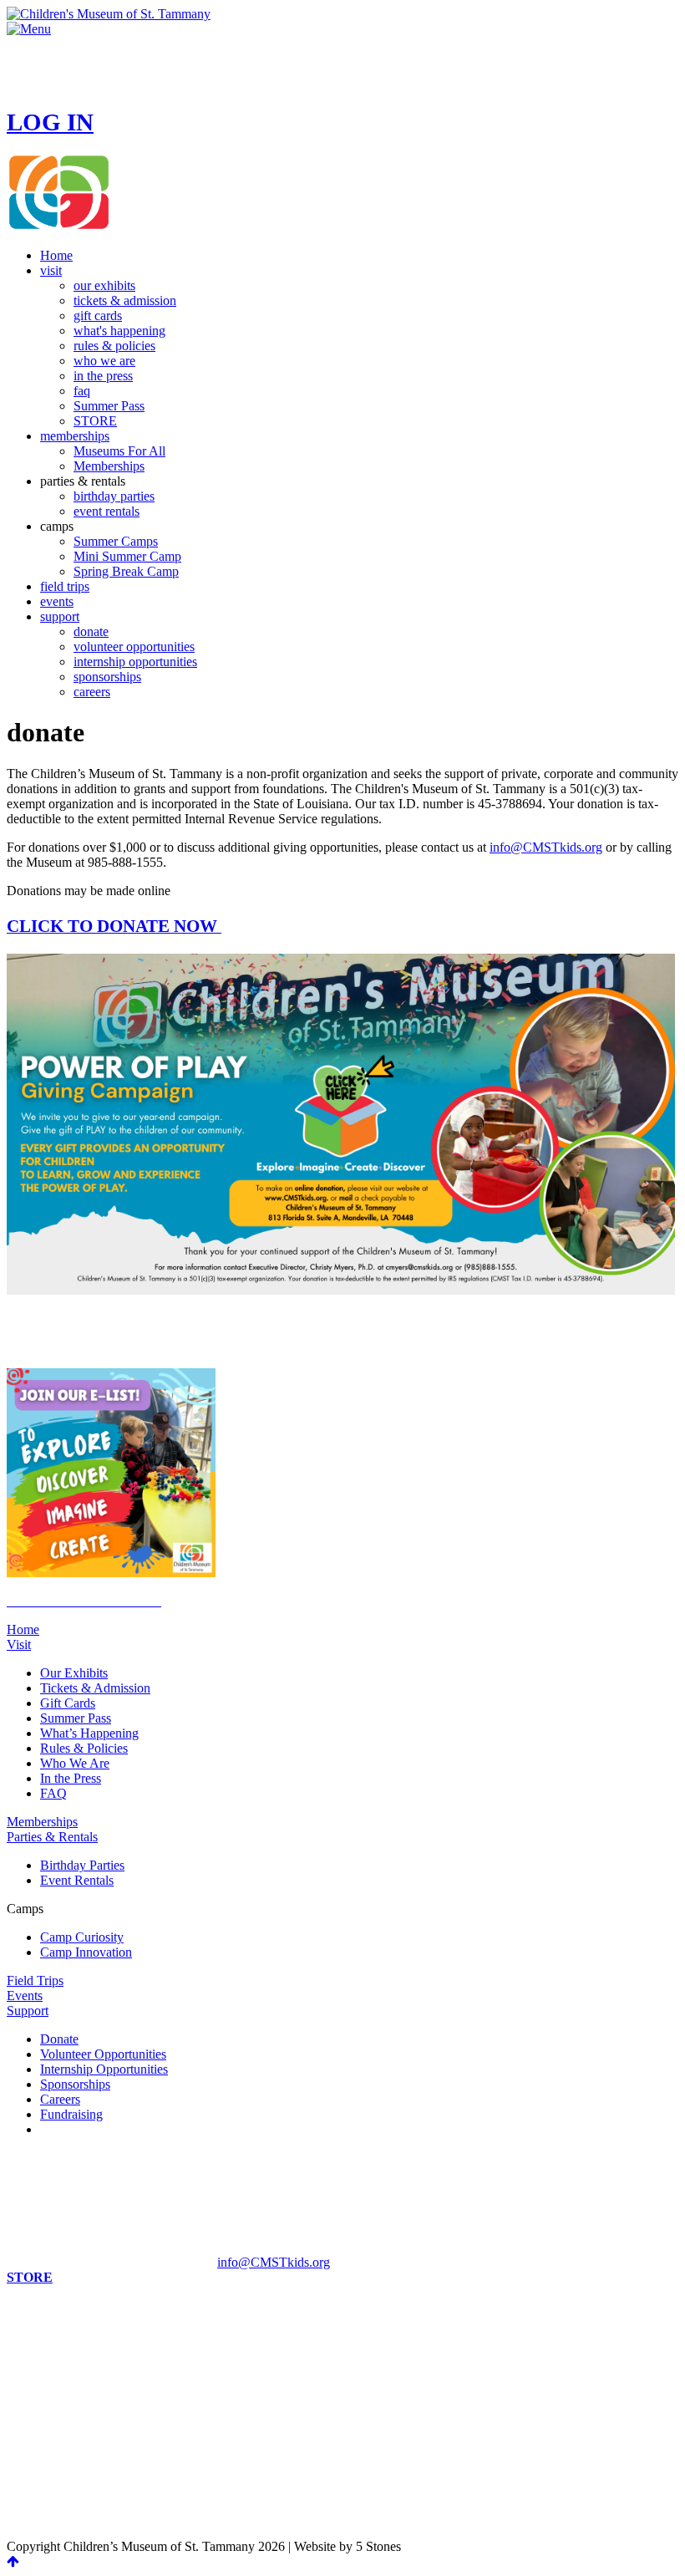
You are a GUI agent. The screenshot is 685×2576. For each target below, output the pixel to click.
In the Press (71, 1778)
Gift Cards (68, 1703)
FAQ (53, 1793)
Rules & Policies (84, 1748)
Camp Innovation (86, 1952)
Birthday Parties (82, 1865)
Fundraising (71, 2114)
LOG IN (50, 122)
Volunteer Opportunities (103, 2054)
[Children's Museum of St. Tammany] (109, 14)
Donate (59, 2039)
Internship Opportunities (104, 2069)
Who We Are (75, 1763)
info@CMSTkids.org (546, 847)
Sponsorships (75, 2084)
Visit (19, 1644)
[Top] (13, 2561)
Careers (60, 2099)
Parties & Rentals (52, 1837)
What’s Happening (89, 1733)
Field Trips (35, 1980)
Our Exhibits (74, 1673)
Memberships (42, 1822)
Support (28, 2011)
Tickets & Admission (95, 1688)
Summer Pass (76, 1718)
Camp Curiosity (82, 1937)
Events (25, 1996)
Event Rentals (77, 1880)
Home (23, 1629)
